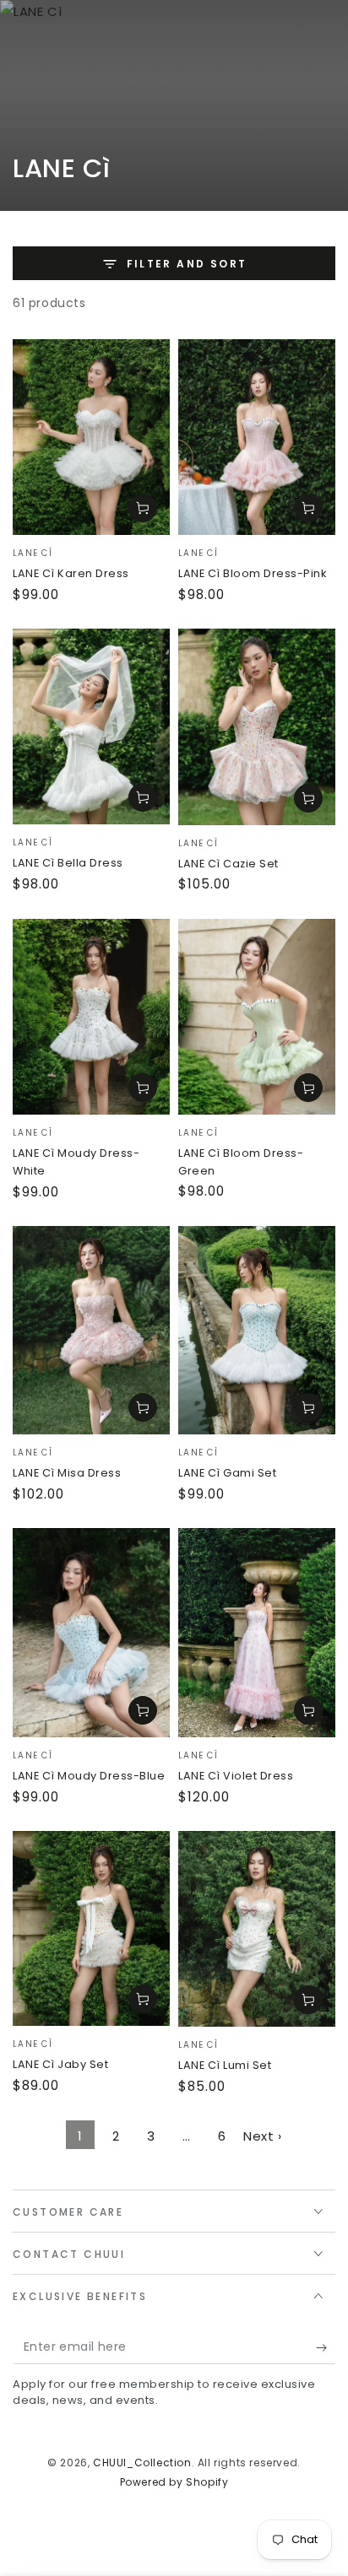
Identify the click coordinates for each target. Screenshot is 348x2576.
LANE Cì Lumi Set (225, 2065)
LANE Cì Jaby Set (60, 2064)
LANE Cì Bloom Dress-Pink (252, 573)
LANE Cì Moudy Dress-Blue (89, 1776)
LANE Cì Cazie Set (228, 864)
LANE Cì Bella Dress (68, 863)
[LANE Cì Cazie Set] (257, 727)
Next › (263, 2136)
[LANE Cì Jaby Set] (91, 1928)
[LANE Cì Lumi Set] (257, 1929)
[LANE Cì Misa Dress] (91, 1330)
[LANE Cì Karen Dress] (91, 437)
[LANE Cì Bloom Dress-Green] (257, 1017)
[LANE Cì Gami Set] (257, 1330)
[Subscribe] (326, 2347)
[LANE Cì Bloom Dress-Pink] (257, 437)
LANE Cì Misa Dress (67, 1473)
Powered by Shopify (174, 2482)
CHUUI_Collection (142, 2463)
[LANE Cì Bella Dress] (91, 726)
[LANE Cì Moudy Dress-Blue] (91, 1633)
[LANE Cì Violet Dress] (257, 1633)
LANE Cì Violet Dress (236, 1776)
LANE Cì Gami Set (227, 1473)
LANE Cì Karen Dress (71, 573)
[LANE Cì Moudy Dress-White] (91, 1017)
